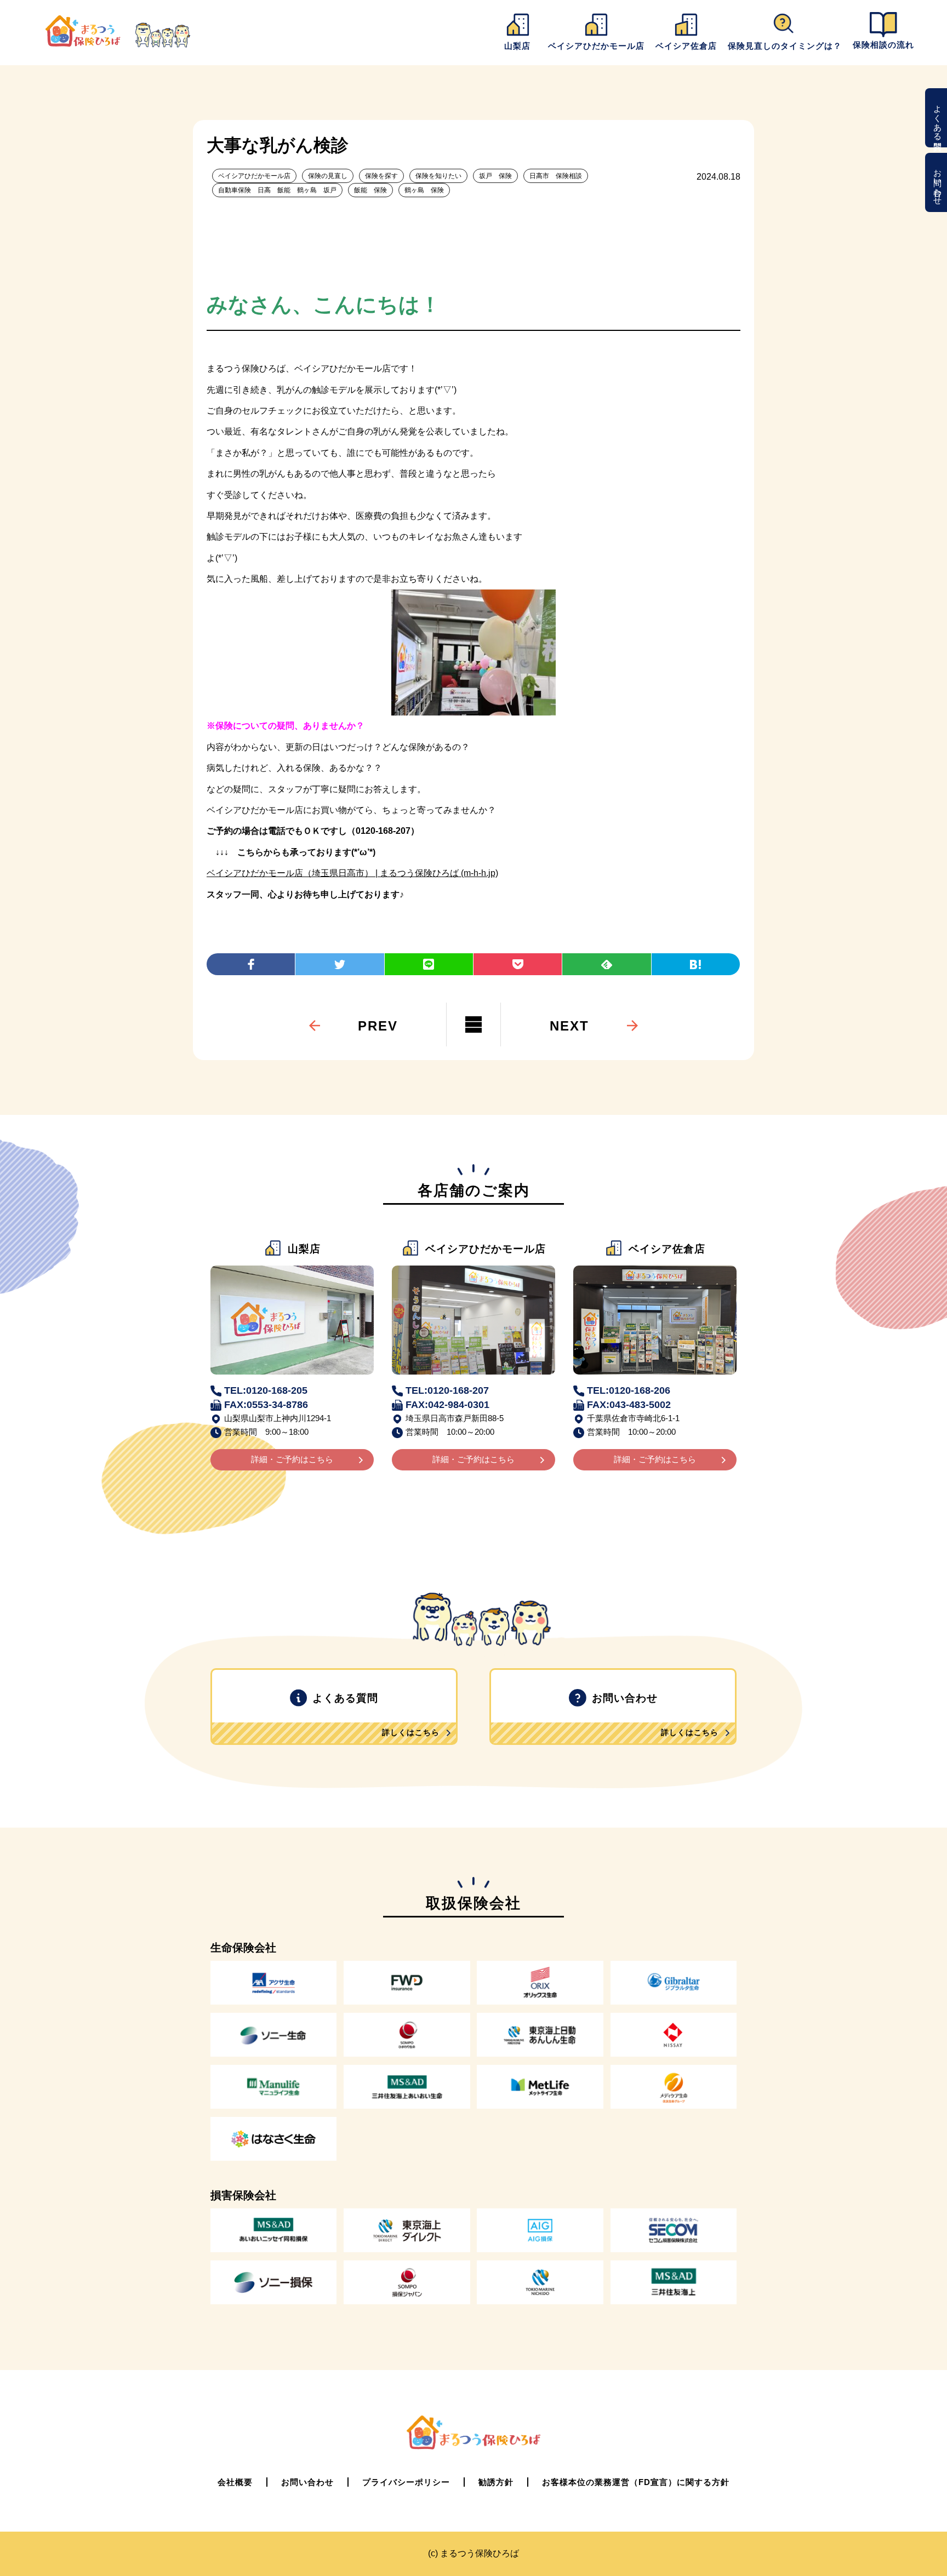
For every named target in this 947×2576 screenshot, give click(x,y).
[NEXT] (569, 1004)
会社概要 (235, 2482)
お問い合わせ (938, 182)
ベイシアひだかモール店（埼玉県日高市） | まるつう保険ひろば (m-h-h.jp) (352, 873)
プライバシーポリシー (406, 2482)
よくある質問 (938, 118)
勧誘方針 (496, 2482)
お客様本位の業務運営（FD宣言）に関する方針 (636, 2482)
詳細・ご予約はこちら (292, 1459)
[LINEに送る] (429, 964)
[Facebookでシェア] (251, 964)
